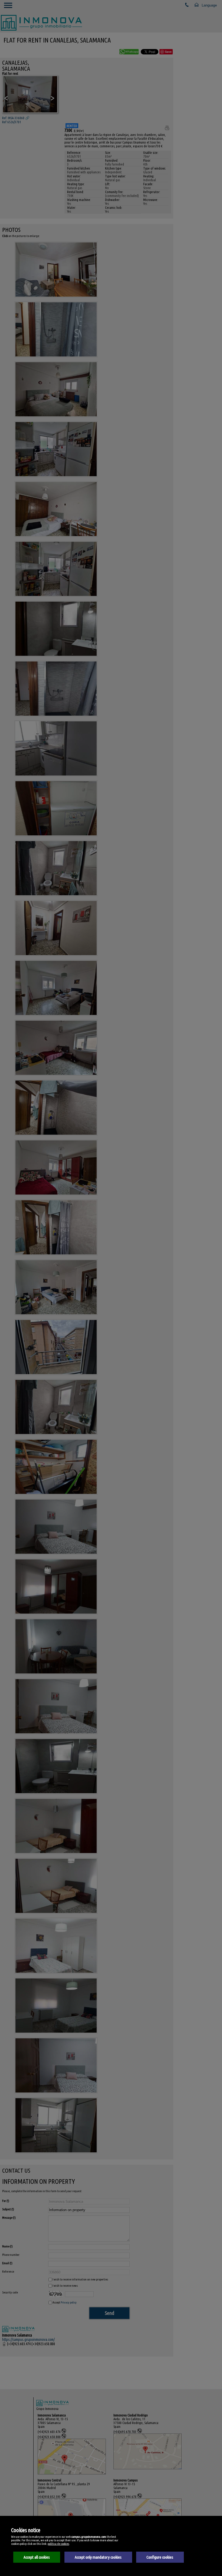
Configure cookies (160, 2557)
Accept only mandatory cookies (98, 2557)
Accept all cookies (37, 2557)
